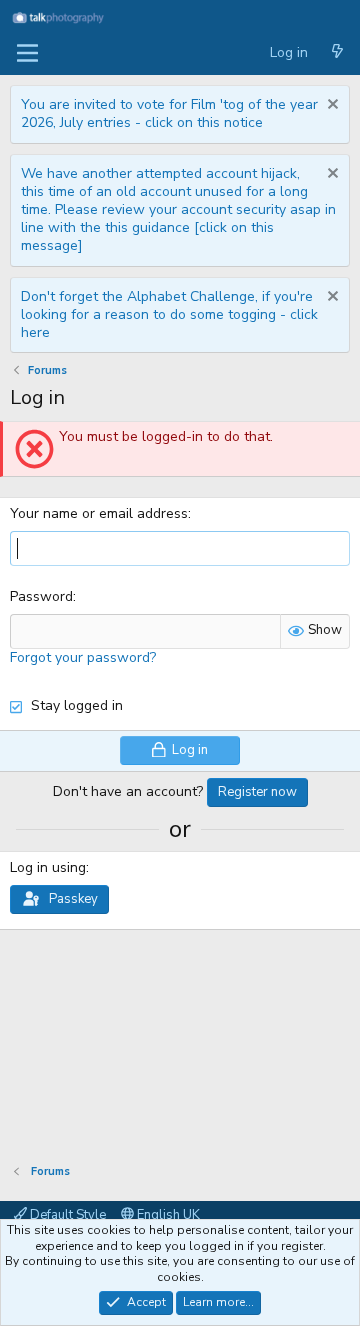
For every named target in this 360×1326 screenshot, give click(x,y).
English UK (167, 1215)
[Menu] (27, 53)
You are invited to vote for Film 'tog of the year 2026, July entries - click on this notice (169, 113)
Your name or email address (99, 513)
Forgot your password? (83, 657)
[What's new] (337, 53)
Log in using (48, 867)
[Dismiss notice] (330, 106)
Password (41, 596)
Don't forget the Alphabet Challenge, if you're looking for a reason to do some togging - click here (169, 314)
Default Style (66, 1215)
